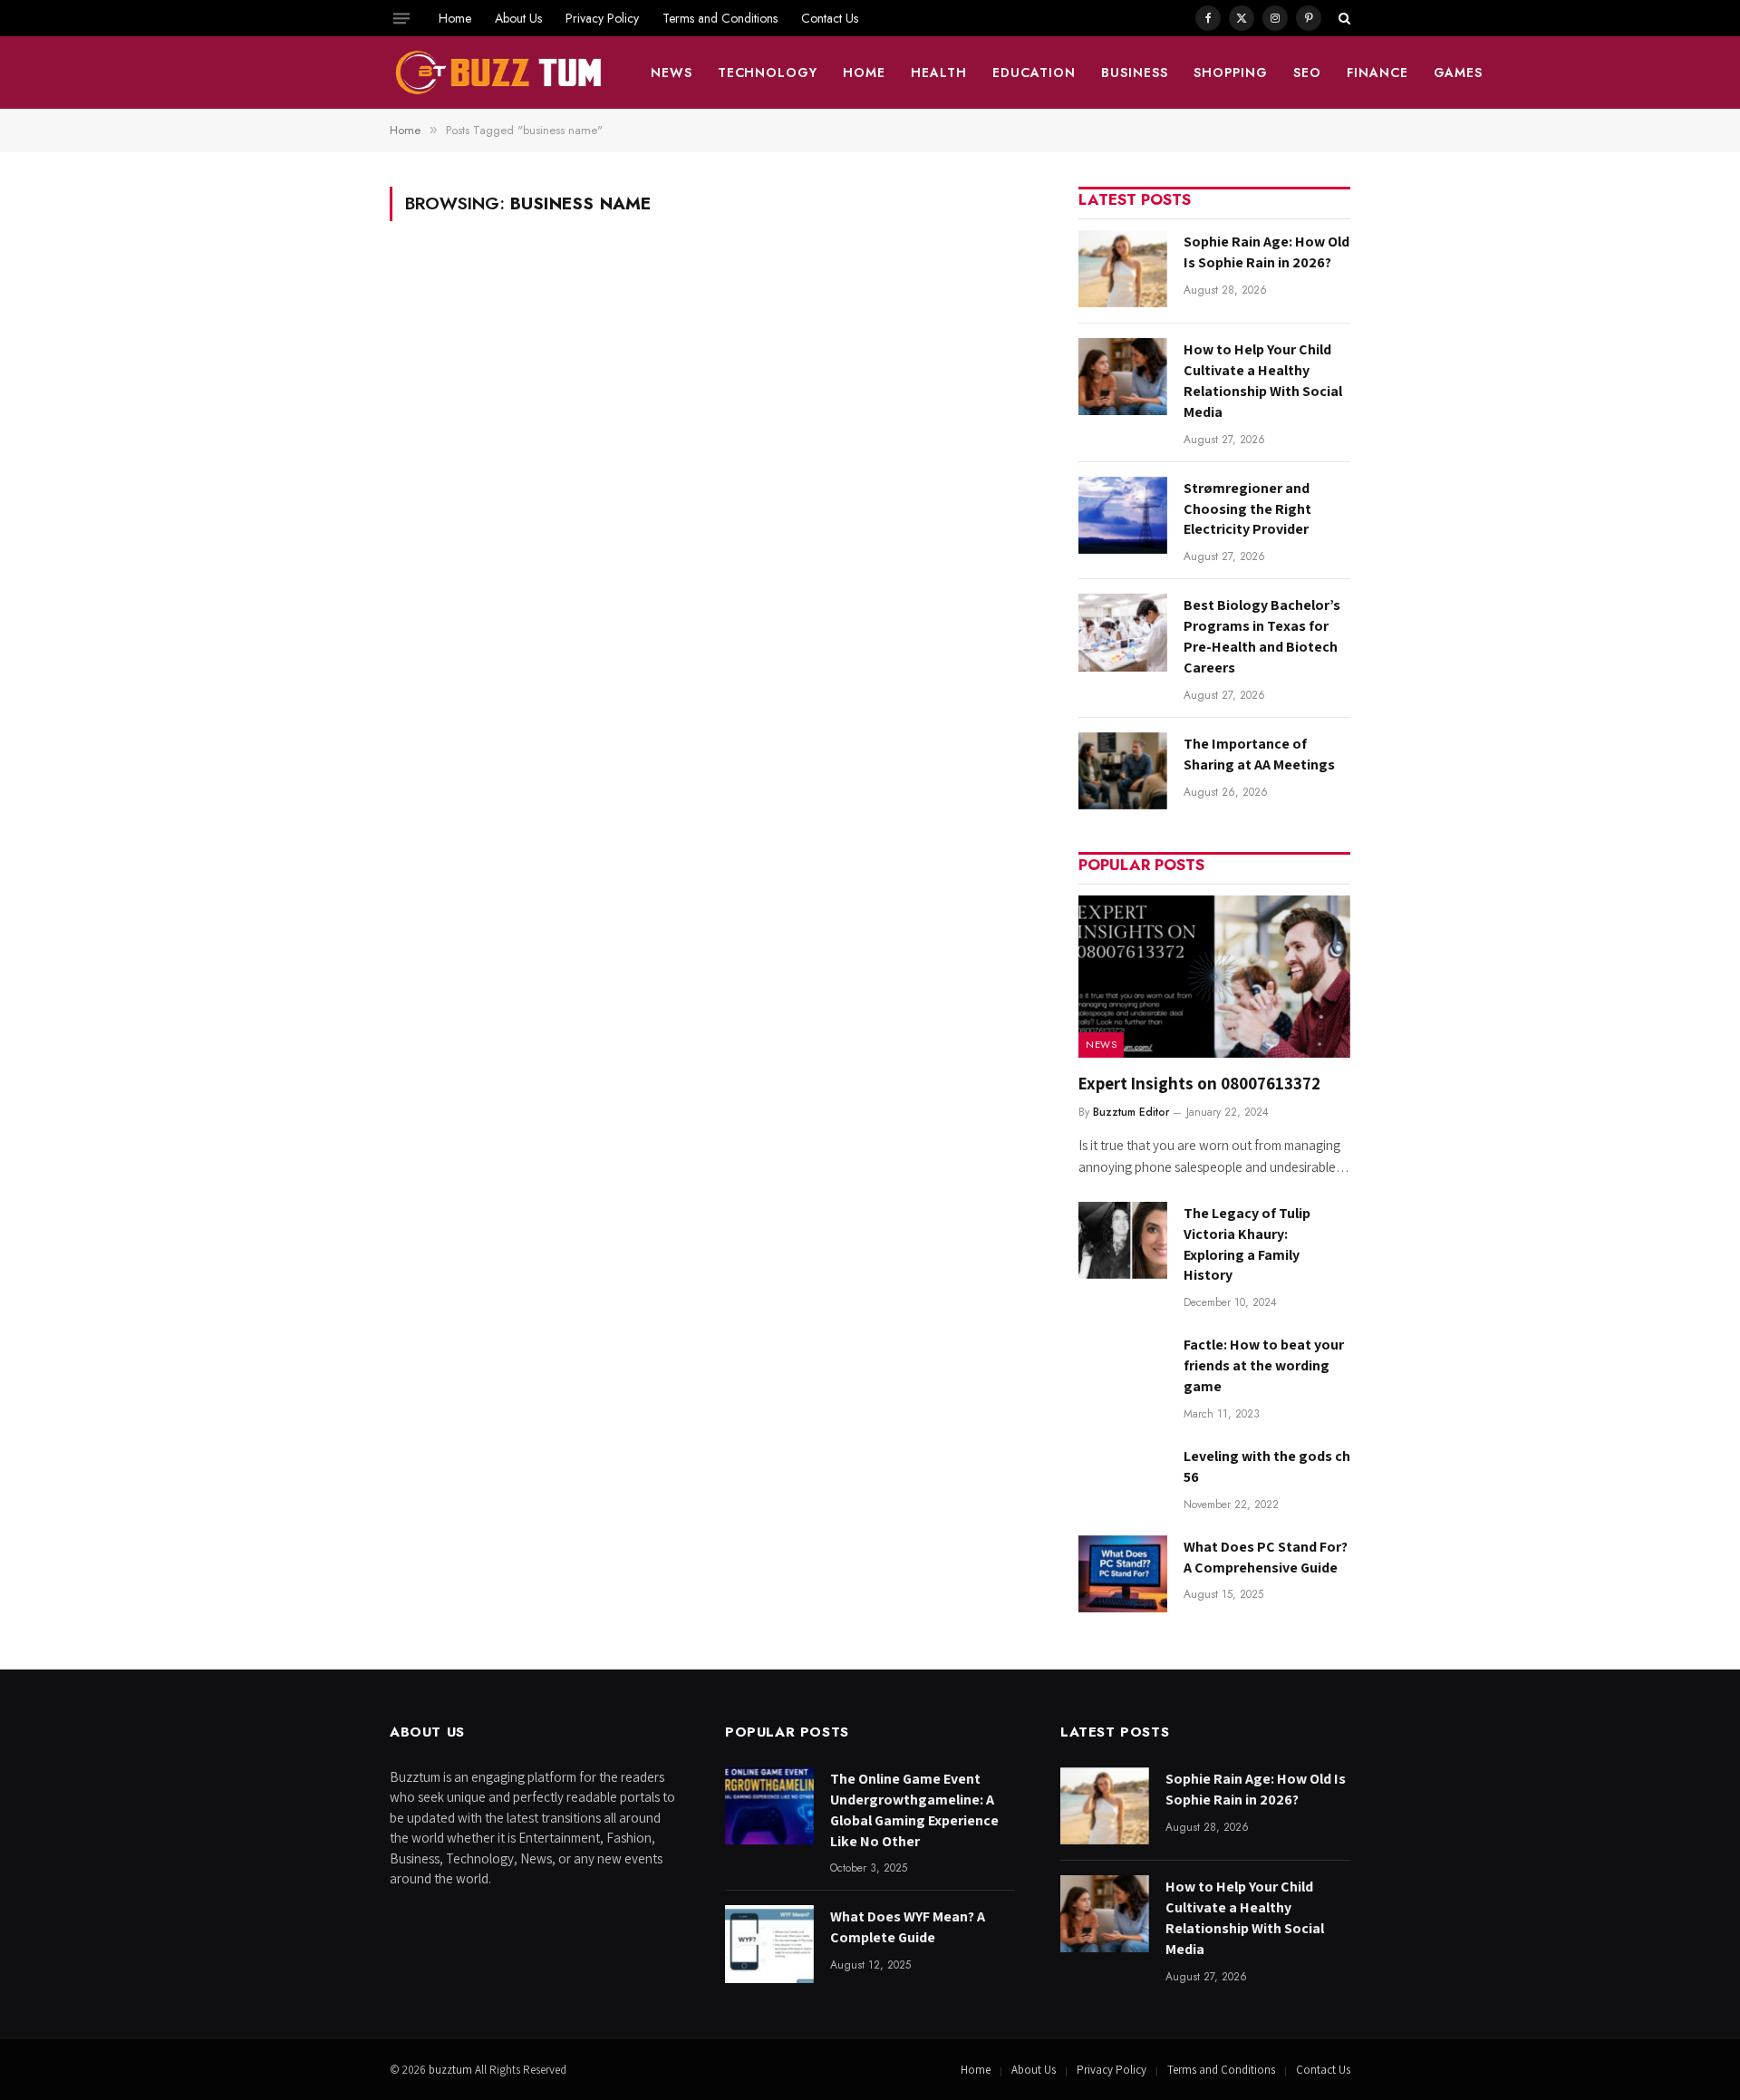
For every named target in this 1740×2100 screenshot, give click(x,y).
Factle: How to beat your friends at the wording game (1264, 1365)
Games (1459, 73)
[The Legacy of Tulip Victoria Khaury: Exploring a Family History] (1123, 1240)
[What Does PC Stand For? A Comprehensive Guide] (1123, 1574)
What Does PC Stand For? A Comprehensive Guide (1266, 1557)
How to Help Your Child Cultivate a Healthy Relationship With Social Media (1263, 381)
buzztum (452, 2070)
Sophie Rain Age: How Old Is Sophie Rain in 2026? (1266, 252)
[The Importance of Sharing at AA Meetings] (1123, 771)
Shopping (1231, 73)
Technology (768, 73)
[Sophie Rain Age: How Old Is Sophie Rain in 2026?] (1123, 269)
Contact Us (830, 18)
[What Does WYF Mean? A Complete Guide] (769, 1944)
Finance (1377, 73)
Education (1034, 73)
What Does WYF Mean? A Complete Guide (908, 1927)
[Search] (1343, 18)
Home (455, 18)
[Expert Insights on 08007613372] (1214, 977)
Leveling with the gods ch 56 (1267, 1466)
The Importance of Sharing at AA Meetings (1259, 754)
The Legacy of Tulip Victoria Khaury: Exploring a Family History (1247, 1244)
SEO (1307, 73)
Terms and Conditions (720, 18)
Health (939, 73)
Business (1135, 73)
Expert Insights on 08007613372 (1199, 1083)
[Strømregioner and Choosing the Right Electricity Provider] (1123, 515)
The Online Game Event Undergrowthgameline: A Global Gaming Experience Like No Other (914, 1810)
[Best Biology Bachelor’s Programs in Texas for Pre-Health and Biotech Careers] (1123, 632)
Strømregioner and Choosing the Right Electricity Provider (1247, 509)
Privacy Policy (602, 18)
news (672, 73)
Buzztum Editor (1131, 1112)
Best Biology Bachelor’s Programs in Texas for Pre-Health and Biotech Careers (1262, 636)
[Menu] (401, 18)
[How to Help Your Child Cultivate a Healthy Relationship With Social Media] (1123, 377)
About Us (518, 18)
